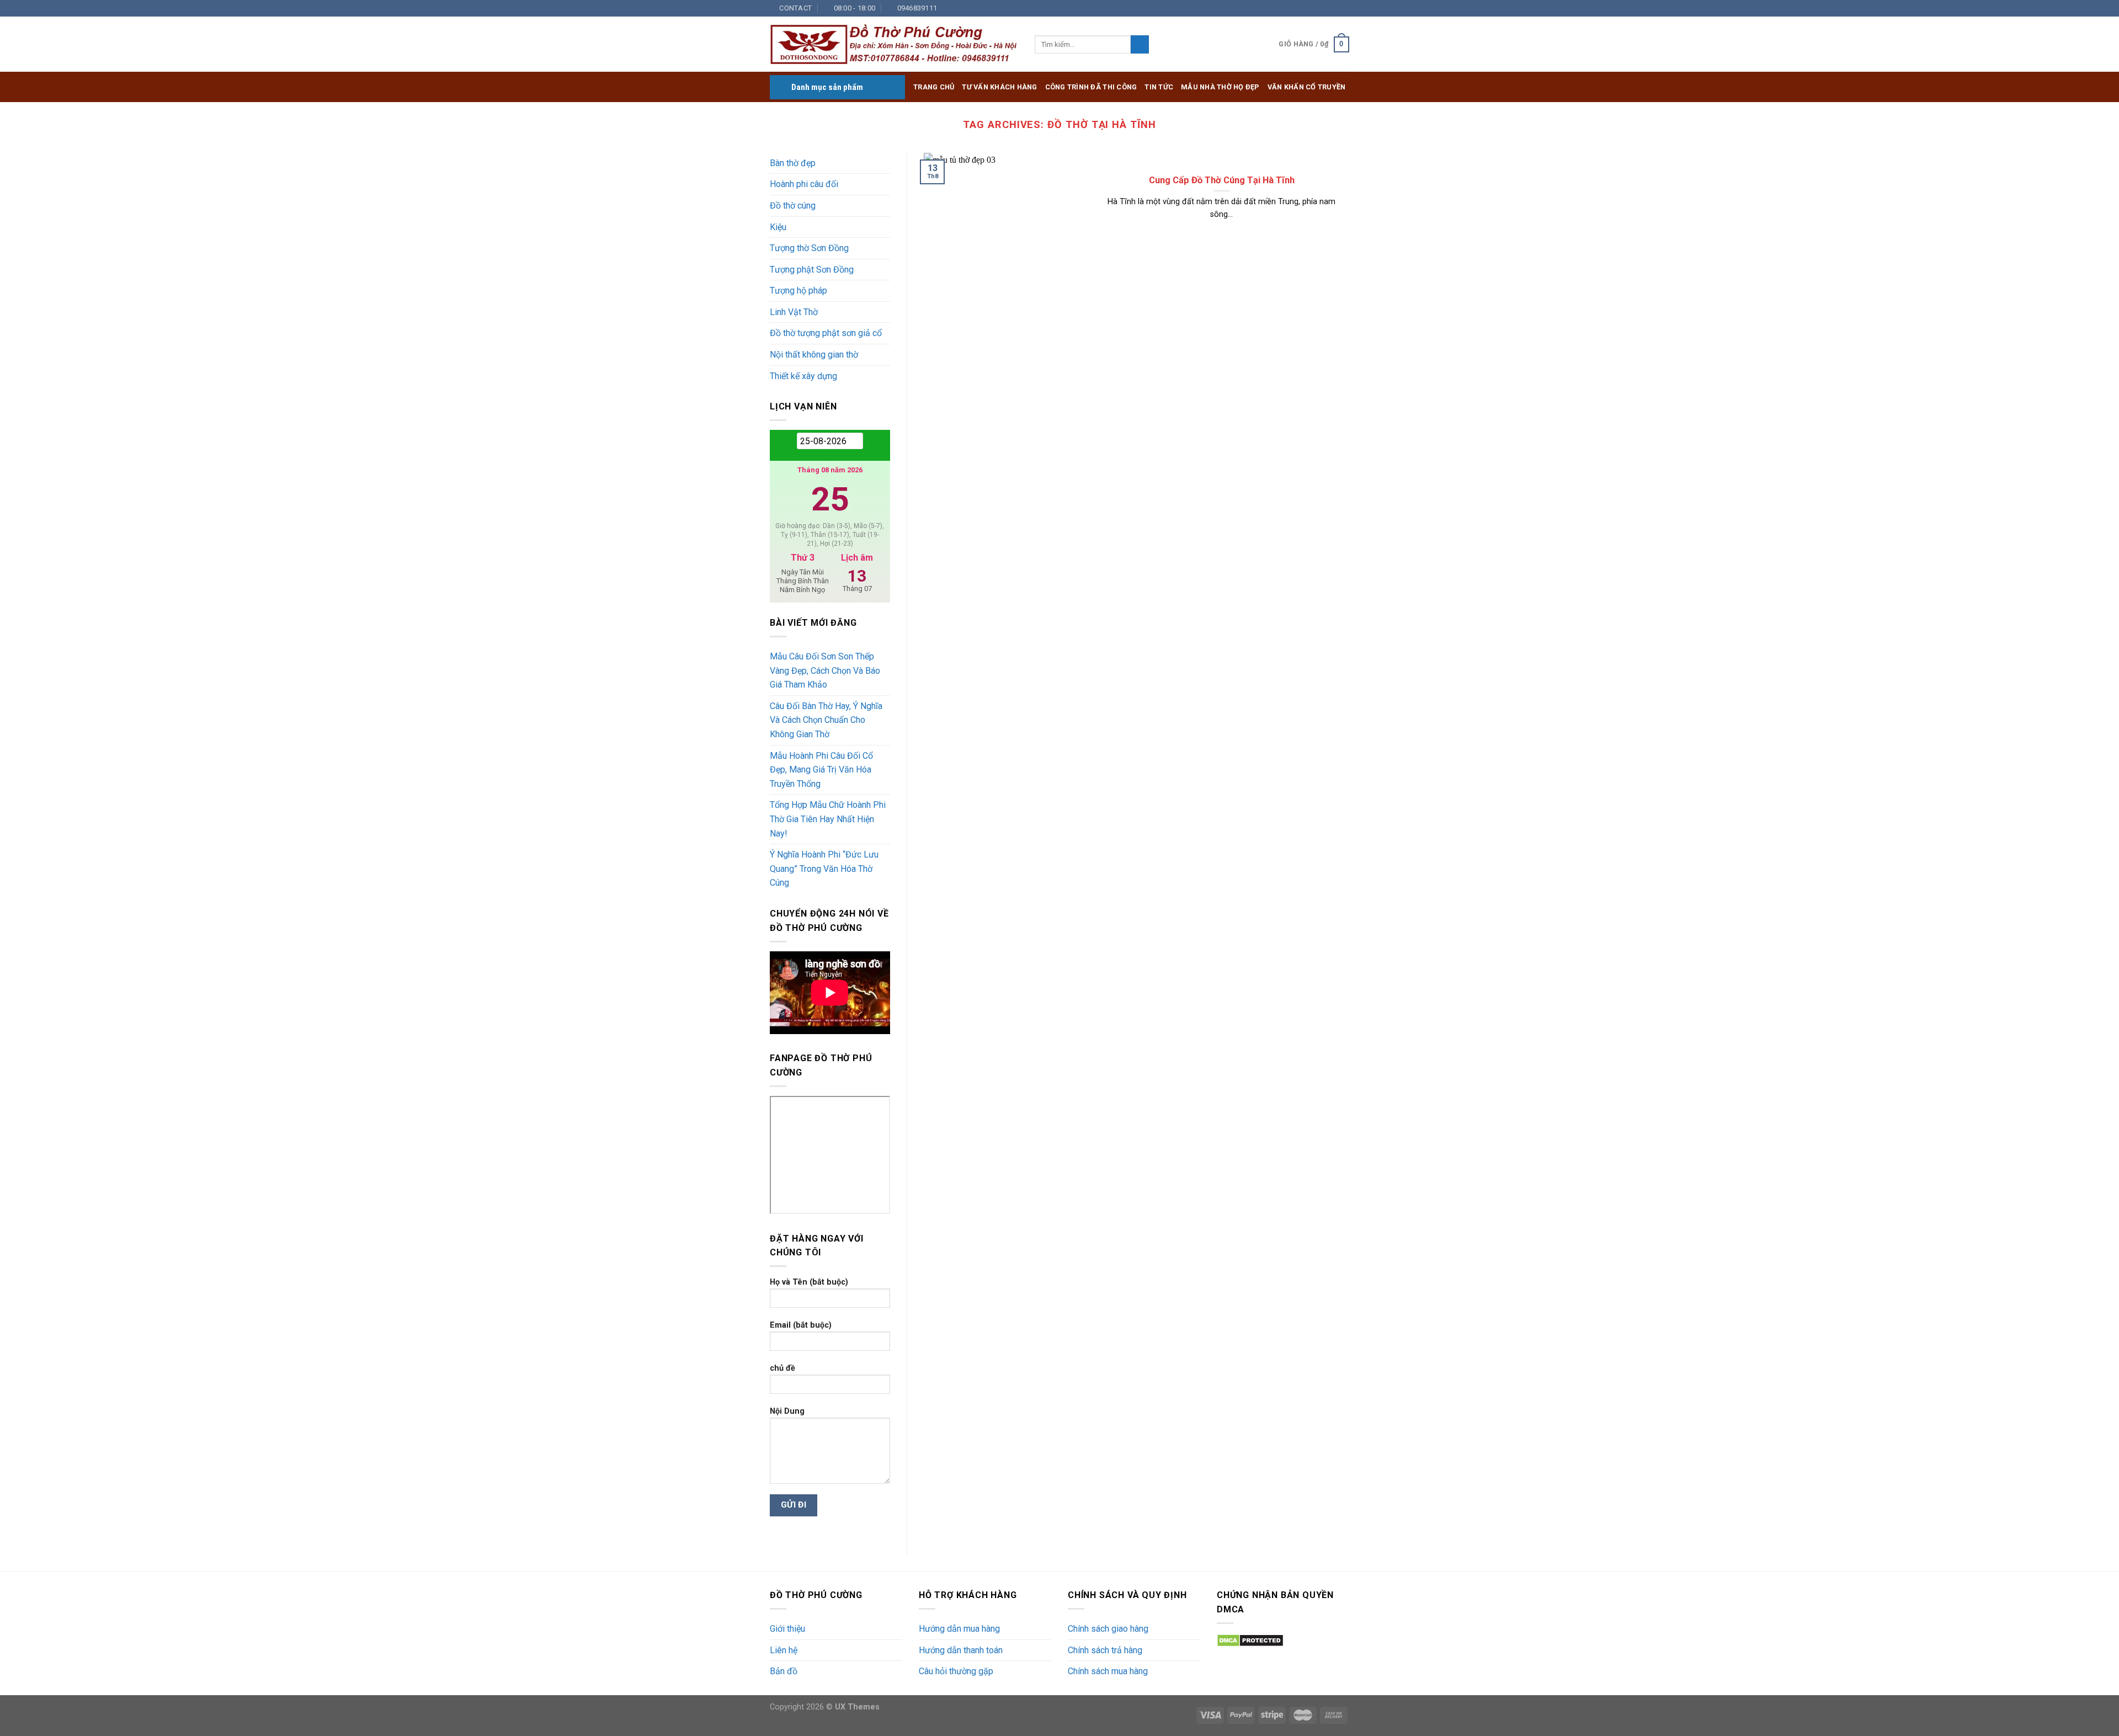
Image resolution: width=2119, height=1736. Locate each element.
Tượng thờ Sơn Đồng (809, 248)
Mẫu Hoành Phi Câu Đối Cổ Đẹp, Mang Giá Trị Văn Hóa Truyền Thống (821, 770)
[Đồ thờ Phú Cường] (894, 45)
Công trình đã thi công (1091, 87)
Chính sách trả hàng (1105, 1650)
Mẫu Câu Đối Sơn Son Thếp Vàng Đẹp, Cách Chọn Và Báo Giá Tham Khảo (825, 670)
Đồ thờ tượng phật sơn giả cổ (826, 333)
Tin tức (1159, 87)
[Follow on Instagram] (1291, 8)
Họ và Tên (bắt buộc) (809, 1282)
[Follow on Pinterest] (1333, 8)
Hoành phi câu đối (804, 184)
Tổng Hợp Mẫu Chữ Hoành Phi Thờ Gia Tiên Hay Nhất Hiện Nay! (828, 819)
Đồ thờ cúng (793, 206)
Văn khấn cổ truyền (1307, 87)
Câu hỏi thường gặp (956, 1671)
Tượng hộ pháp (798, 291)
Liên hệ (784, 1650)
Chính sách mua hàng (1108, 1671)
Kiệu (778, 227)
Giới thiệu (787, 1629)
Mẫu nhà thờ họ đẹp (1220, 87)
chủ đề (782, 1368)
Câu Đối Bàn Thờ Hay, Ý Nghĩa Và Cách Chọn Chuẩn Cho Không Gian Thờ (826, 720)
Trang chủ (934, 87)
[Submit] (1140, 45)
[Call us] (1323, 8)
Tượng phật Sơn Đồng (812, 270)
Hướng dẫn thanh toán (961, 1650)
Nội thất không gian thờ (814, 355)
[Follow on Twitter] (1302, 8)
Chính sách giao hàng (1108, 1629)
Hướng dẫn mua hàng (959, 1629)
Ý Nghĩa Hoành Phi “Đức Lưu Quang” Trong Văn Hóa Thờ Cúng (824, 869)
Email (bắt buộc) (801, 1325)
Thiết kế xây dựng (803, 376)
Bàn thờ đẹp (793, 163)
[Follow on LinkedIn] (1344, 8)
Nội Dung (787, 1411)
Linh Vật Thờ (794, 312)
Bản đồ (784, 1671)
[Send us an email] (1312, 8)
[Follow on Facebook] (1280, 8)
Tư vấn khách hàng (999, 87)
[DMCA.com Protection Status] (1250, 1640)
